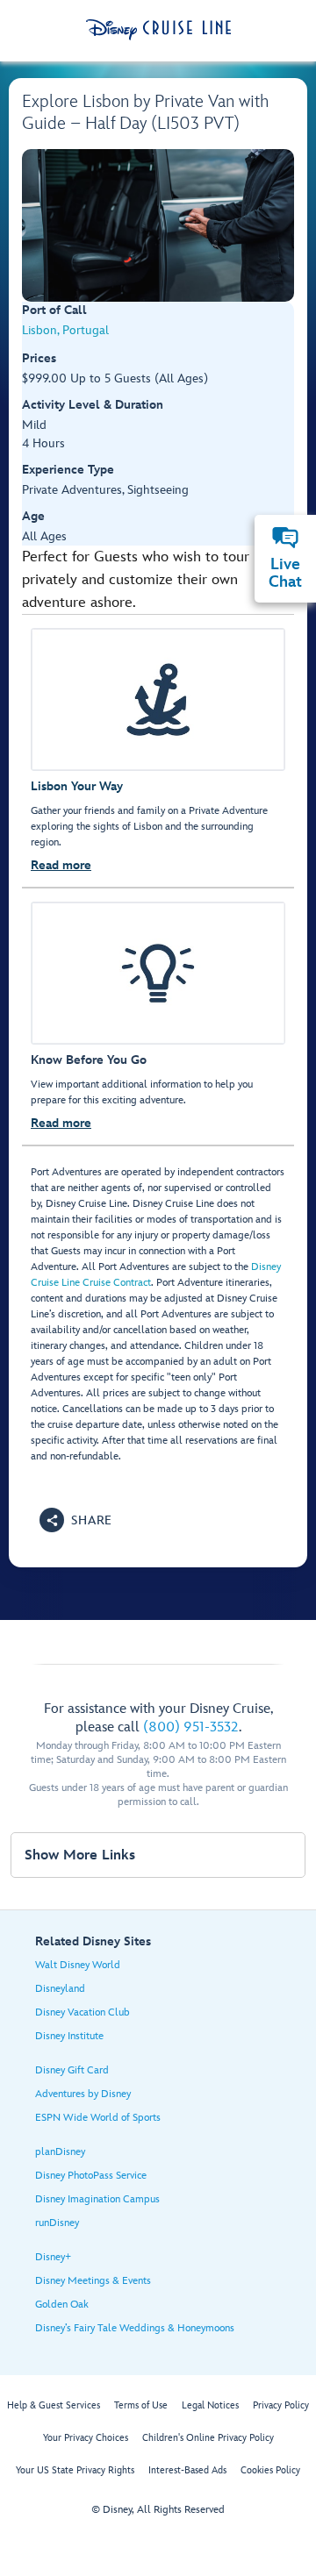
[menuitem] (285, 538)
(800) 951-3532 (191, 1727)
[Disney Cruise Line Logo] (158, 30)
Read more (61, 865)
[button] (76, 1520)
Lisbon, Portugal (65, 330)
